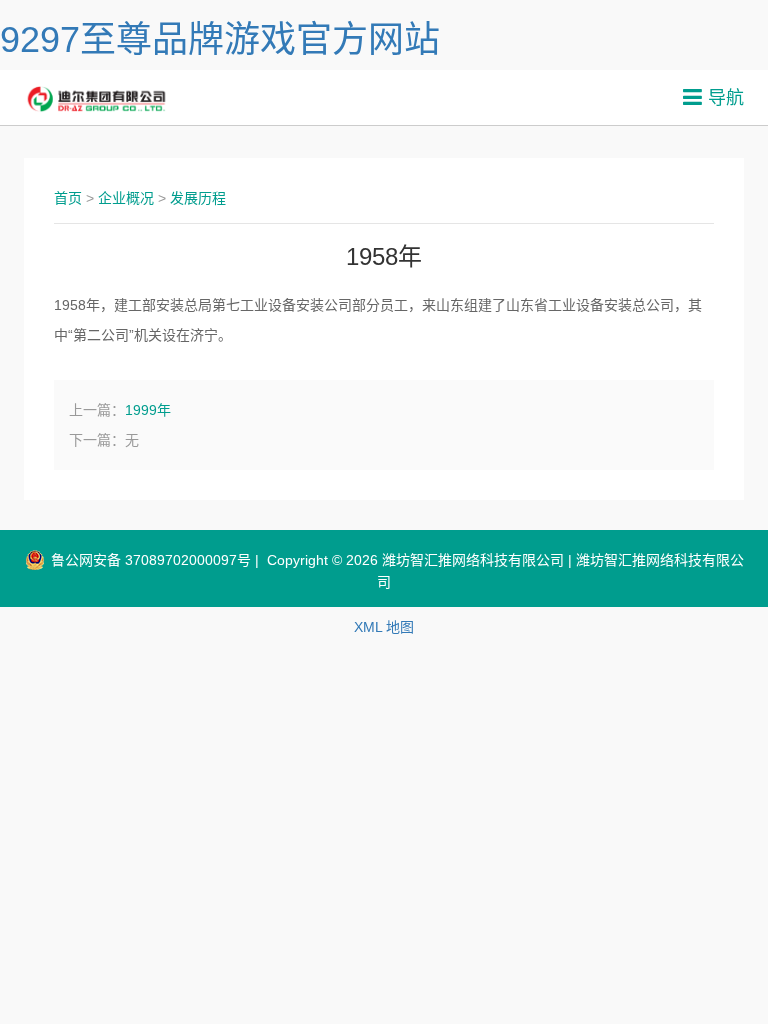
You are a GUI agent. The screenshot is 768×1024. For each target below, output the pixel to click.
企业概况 (126, 198)
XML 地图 (384, 627)
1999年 (148, 410)
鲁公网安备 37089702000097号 (149, 560)
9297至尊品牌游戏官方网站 (220, 39)
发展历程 (198, 198)
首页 (68, 198)
